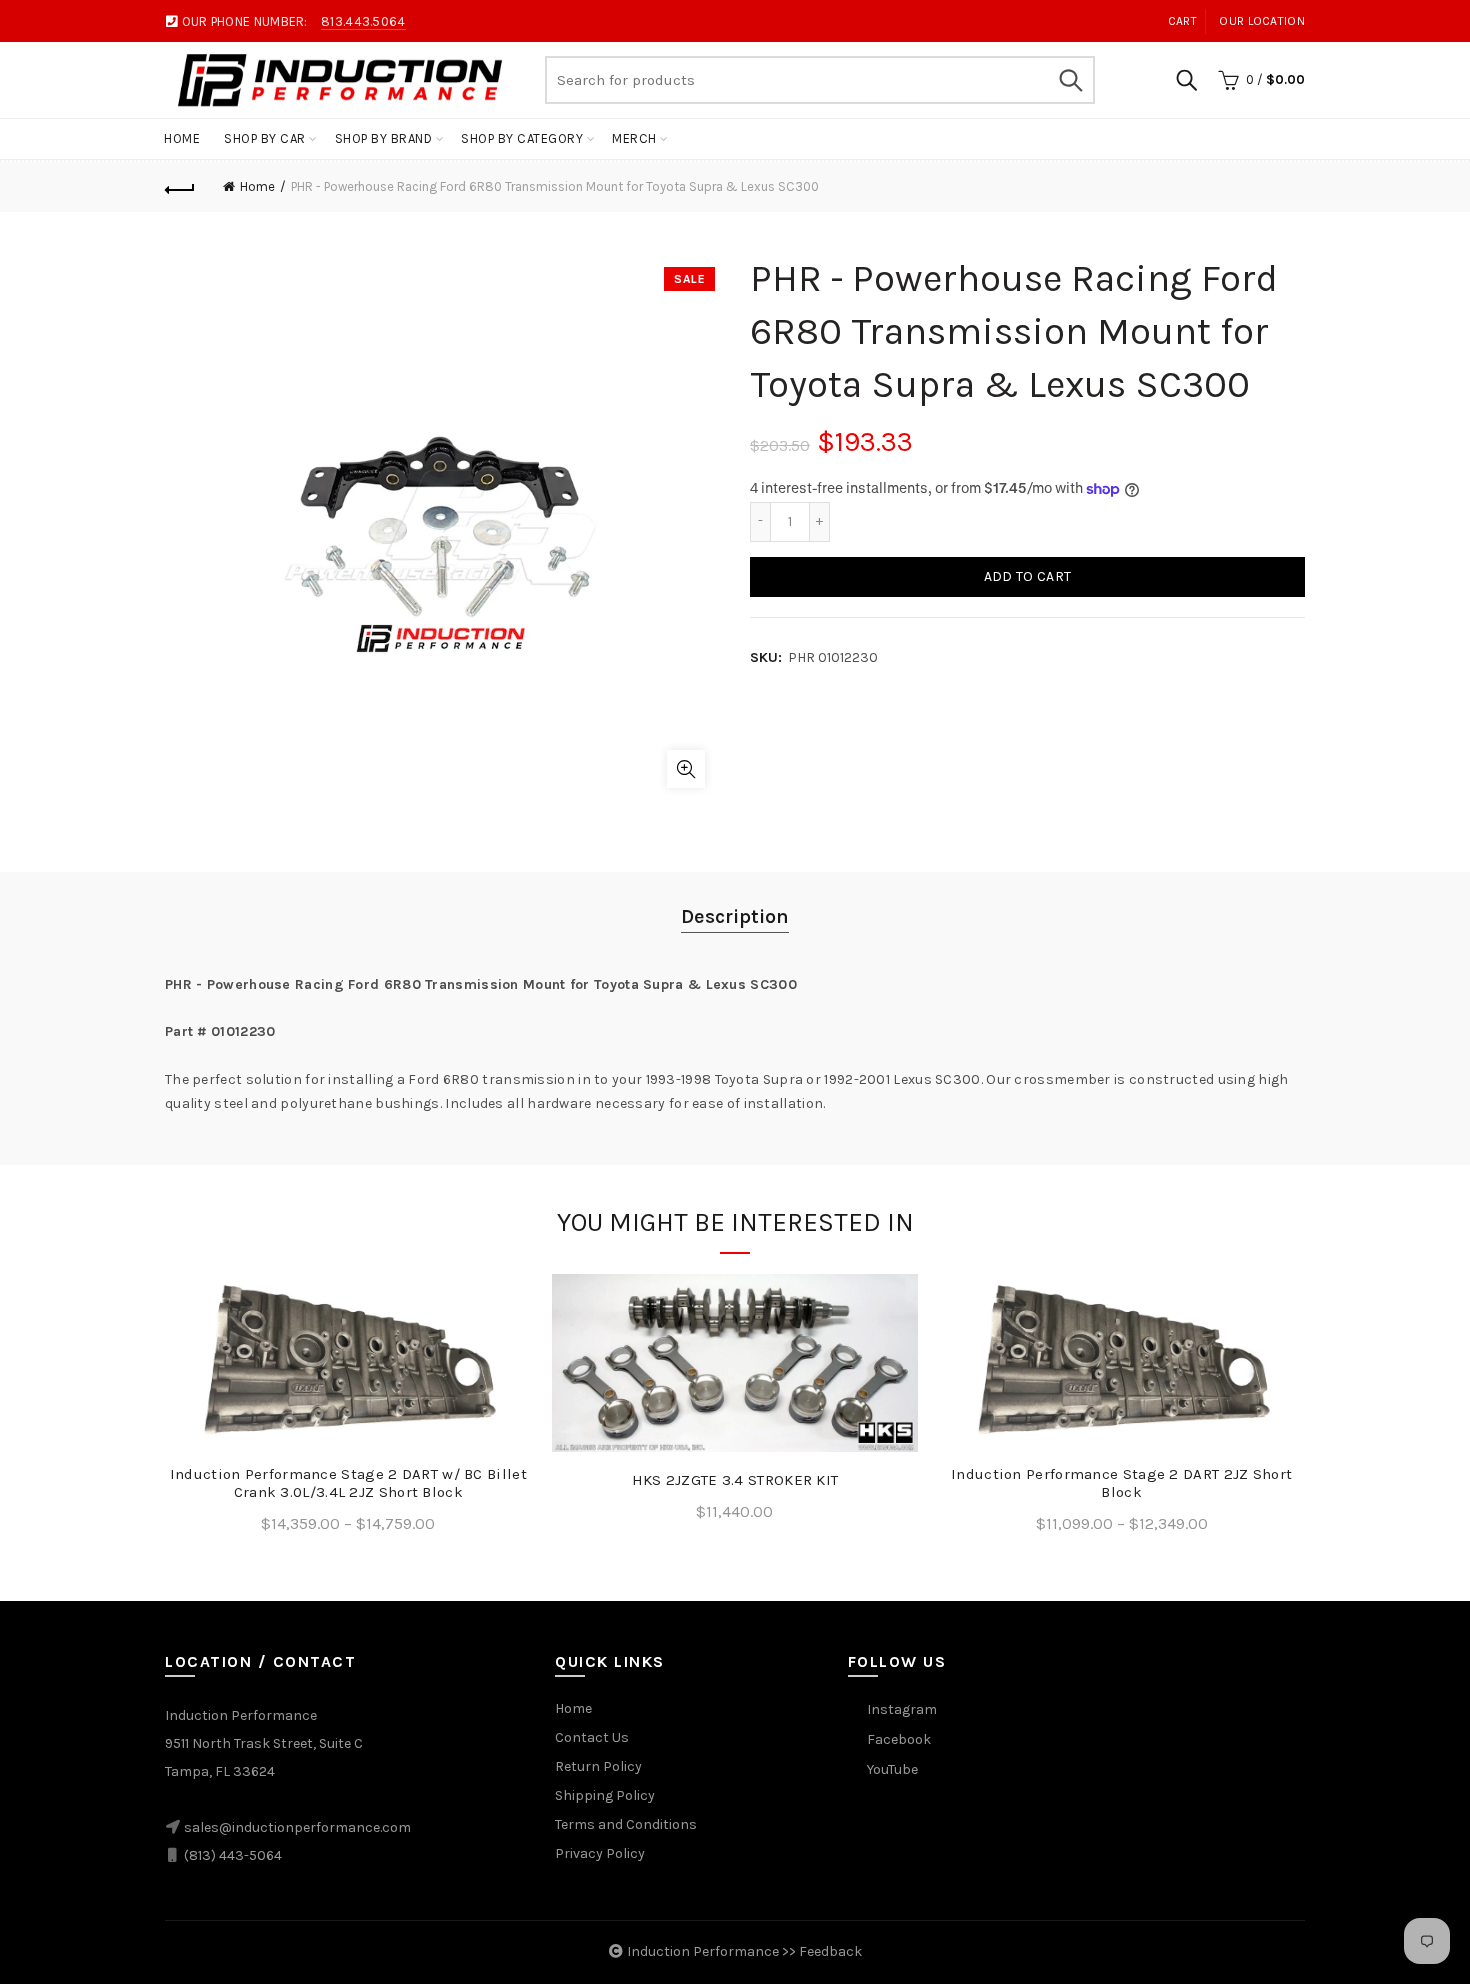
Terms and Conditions (626, 1824)
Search (1070, 80)
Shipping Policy (605, 1795)
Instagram (902, 1709)
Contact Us (592, 1737)
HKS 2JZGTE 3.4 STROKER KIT (735, 1480)
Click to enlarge (686, 769)
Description (735, 916)
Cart (1182, 21)
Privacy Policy (600, 1853)
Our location (1262, 21)
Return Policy (598, 1766)
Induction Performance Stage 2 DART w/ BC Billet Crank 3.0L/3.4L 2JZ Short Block (348, 1483)
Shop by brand (384, 138)
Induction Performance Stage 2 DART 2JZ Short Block (1121, 1483)
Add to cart (1027, 576)
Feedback (830, 1951)
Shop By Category (522, 138)
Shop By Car (265, 138)
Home (182, 138)
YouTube (892, 1769)
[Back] (180, 187)
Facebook (899, 1739)
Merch (634, 138)
